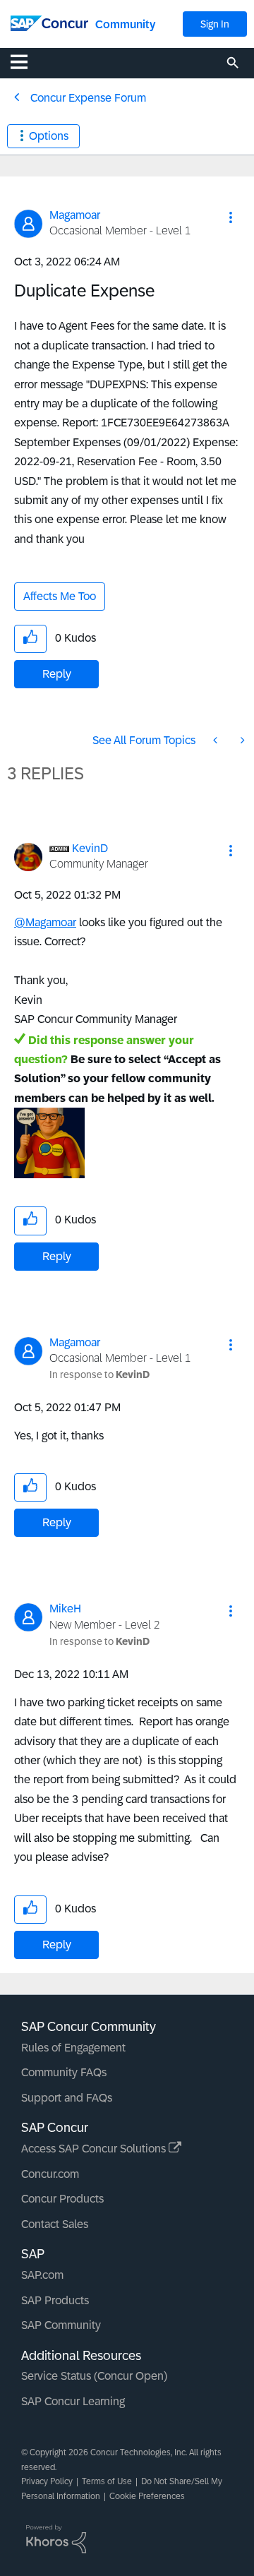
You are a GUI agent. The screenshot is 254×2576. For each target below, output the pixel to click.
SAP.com (42, 2275)
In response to (99, 1374)
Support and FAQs (67, 2098)
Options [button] (49, 136)
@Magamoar (45, 922)
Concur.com (50, 2174)
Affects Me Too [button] (60, 596)
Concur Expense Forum (88, 98)
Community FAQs (64, 2072)
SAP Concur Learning (73, 2401)
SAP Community (61, 2325)
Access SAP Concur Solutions (95, 2149)
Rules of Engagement (73, 2048)
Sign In (215, 24)
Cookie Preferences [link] (147, 2496)
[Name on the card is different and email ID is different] (217, 740)
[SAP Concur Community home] (49, 22)
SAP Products (55, 2300)
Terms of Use (107, 2481)
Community (125, 24)
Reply (57, 674)
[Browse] (26, 61)
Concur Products (62, 2199)
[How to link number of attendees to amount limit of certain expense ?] (241, 740)
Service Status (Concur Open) (94, 2376)
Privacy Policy (47, 2481)
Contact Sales (55, 2224)
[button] (231, 217)
